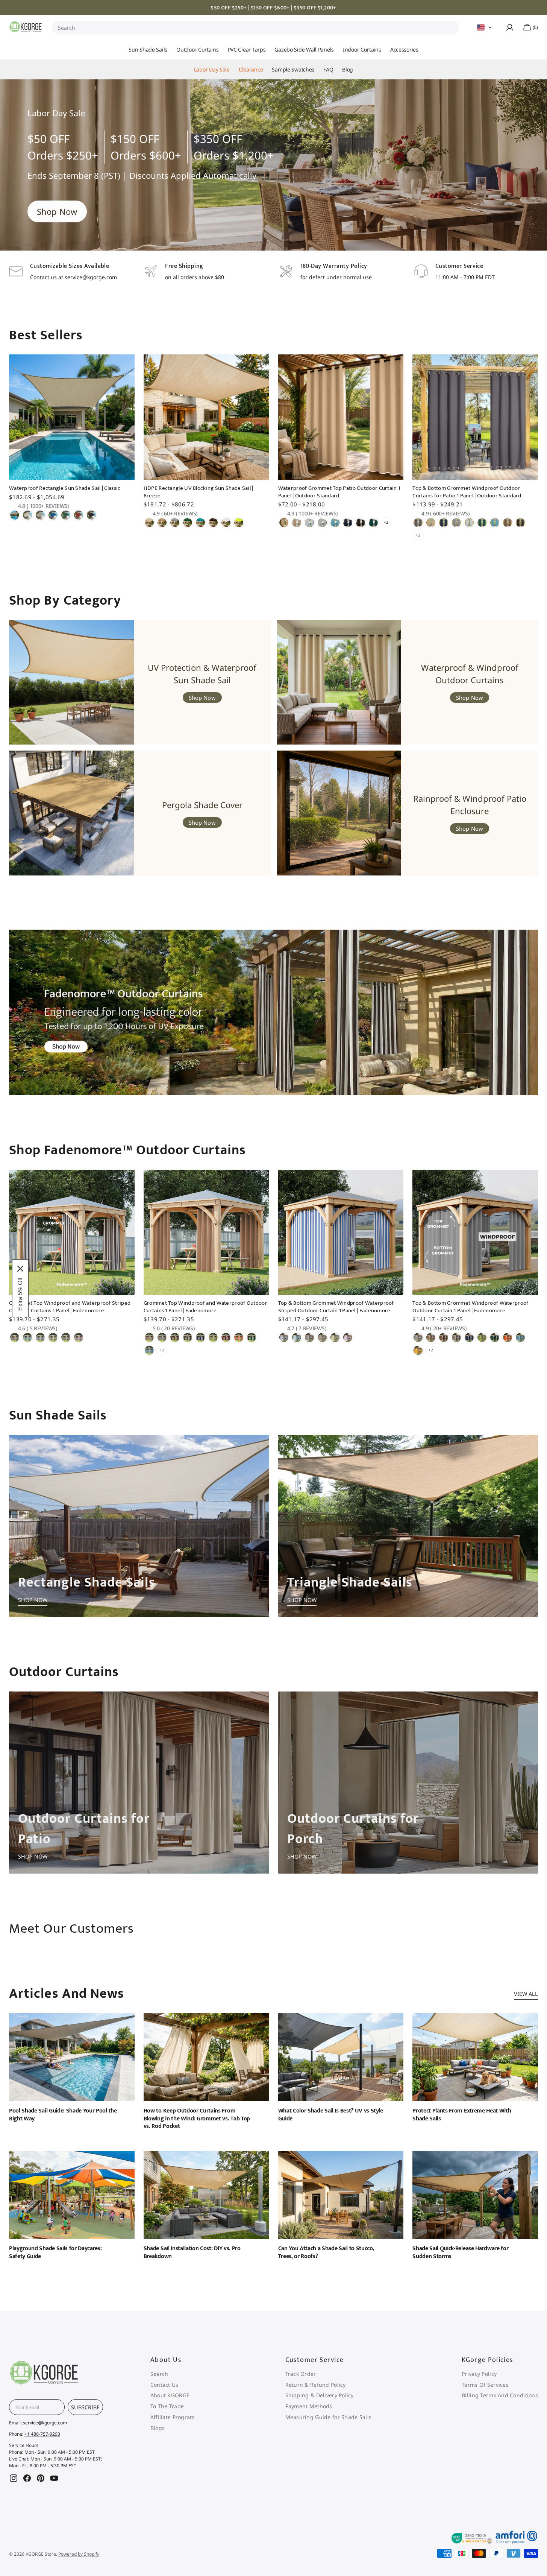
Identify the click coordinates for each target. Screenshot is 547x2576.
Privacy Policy (479, 2374)
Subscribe (85, 2407)
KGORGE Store (41, 2554)
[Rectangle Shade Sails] (139, 1526)
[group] (273, 165)
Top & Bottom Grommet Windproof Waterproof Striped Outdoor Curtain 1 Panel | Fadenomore (336, 1307)
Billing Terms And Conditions (500, 2395)
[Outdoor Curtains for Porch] (408, 1783)
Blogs (158, 2428)
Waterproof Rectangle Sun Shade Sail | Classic (65, 488)
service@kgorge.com (45, 2423)
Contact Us (164, 2385)
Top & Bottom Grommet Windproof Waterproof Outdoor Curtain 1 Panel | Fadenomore (470, 1307)
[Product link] (72, 450)
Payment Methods (309, 2406)
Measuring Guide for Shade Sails (329, 2417)
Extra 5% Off (20, 1294)
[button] (485, 27)
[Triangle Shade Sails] (408, 1526)
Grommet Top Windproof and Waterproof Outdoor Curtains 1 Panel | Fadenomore (205, 1307)
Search (67, 28)
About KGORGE (170, 2395)
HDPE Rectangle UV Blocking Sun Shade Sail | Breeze (198, 492)
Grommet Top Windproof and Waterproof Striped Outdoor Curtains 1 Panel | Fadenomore (70, 1307)
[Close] (20, 1269)
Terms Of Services (485, 2385)
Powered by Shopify (79, 2554)
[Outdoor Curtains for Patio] (139, 1783)
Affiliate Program (173, 2417)
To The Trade (167, 2406)
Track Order (301, 2374)
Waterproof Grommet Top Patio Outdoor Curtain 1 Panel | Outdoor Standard (339, 492)
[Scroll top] (527, 2102)
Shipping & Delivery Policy (320, 2395)
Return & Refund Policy (316, 2385)
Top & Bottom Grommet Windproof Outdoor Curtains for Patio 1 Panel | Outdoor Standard (467, 492)
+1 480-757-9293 (42, 2434)
